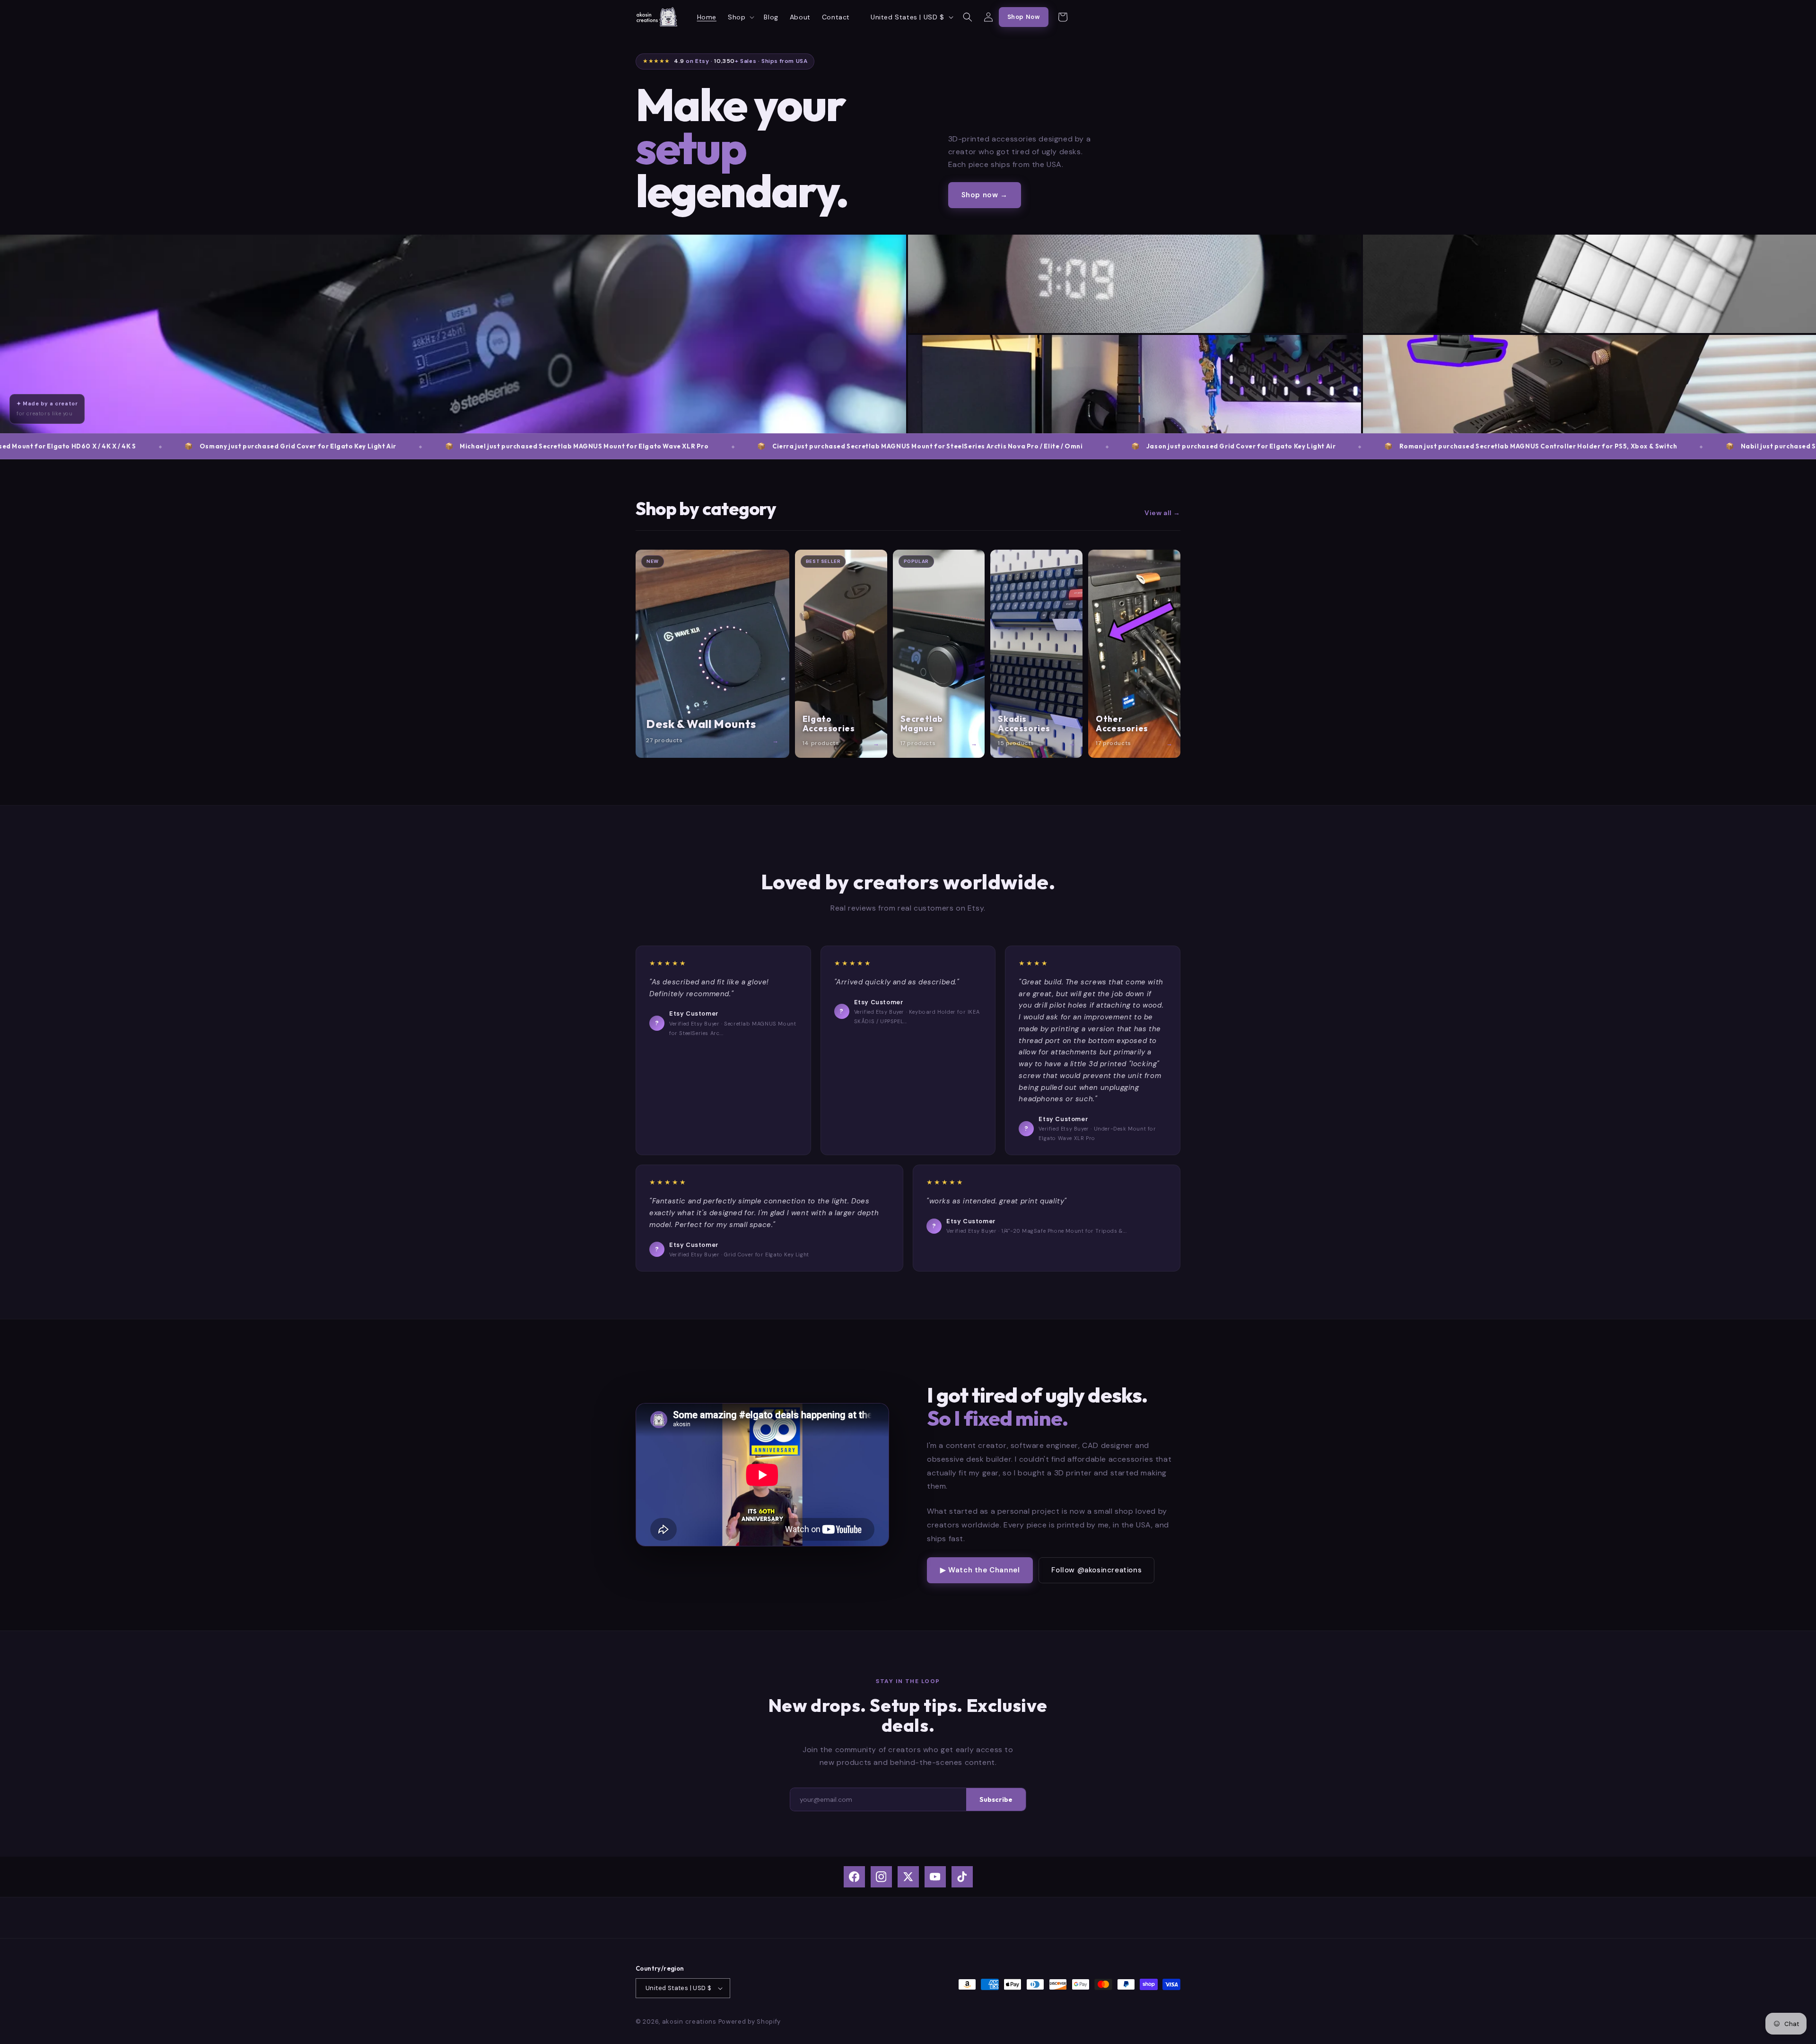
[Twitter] (908, 1877)
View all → (1162, 513)
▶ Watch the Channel (980, 1570)
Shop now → (985, 195)
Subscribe (996, 1799)
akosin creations (689, 2022)
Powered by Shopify (750, 2022)
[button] (740, 17)
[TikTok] (962, 1877)
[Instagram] (881, 1877)
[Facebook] (854, 1877)
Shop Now (1024, 17)
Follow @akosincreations (1096, 1570)
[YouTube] (935, 1877)
